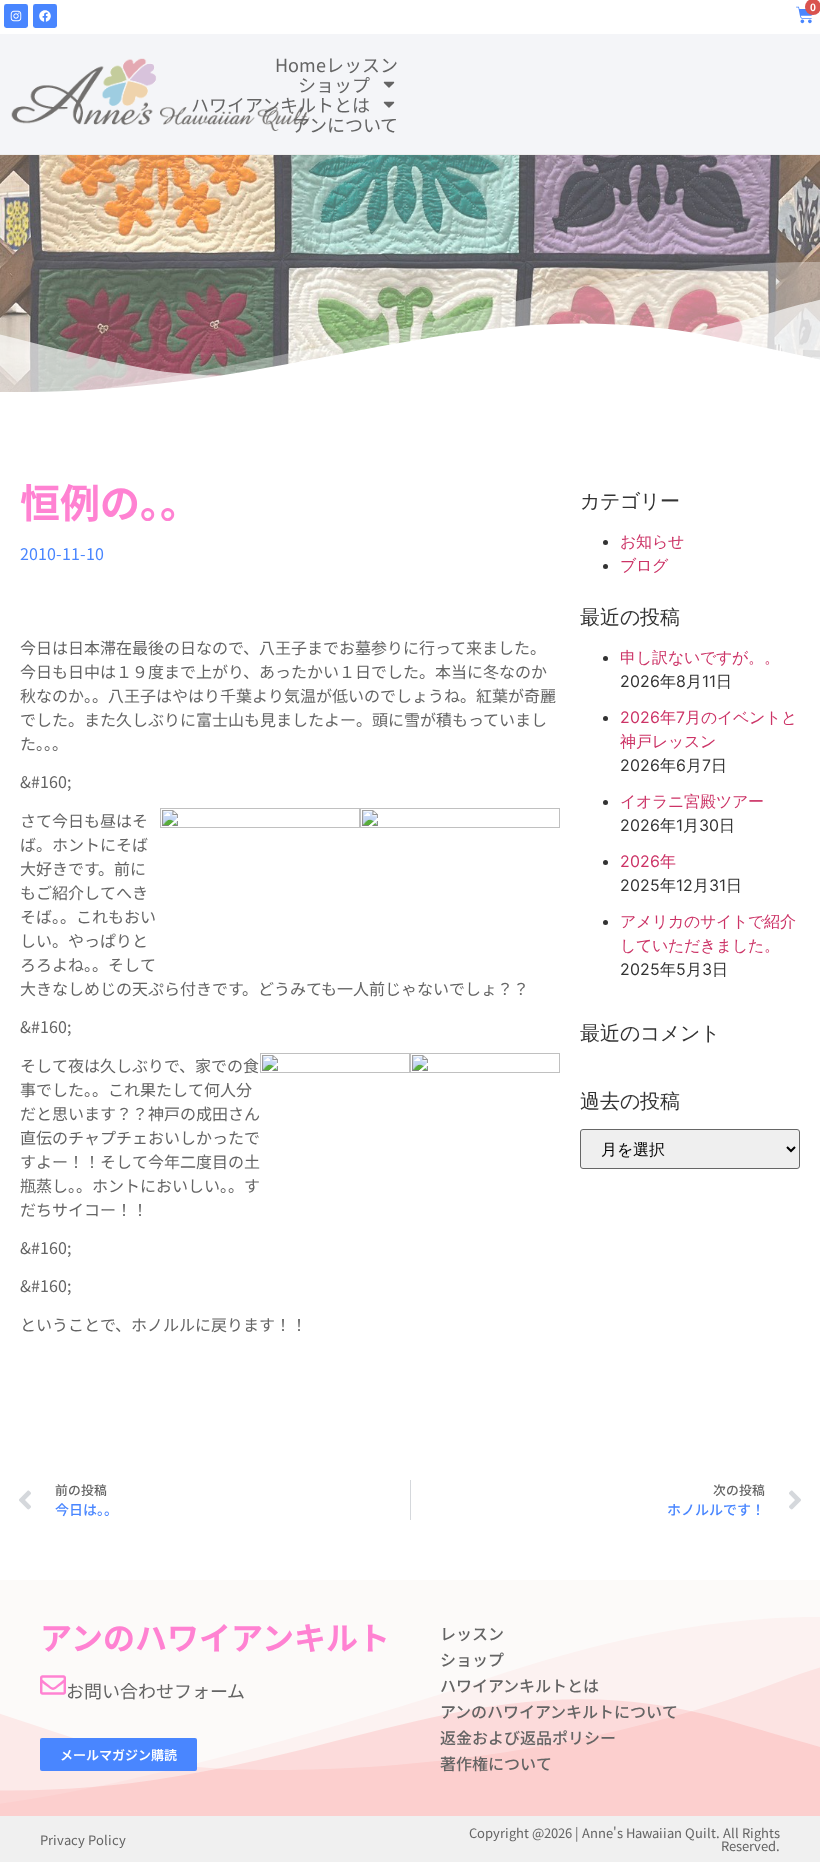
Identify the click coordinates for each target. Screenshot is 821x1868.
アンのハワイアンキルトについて (559, 1711)
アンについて (345, 124)
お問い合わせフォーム (155, 1690)
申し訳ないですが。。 (700, 657)
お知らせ (652, 541)
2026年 (648, 861)
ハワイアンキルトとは (280, 104)
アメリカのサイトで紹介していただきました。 (708, 933)
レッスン (362, 64)
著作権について (496, 1763)
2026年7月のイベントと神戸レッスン (708, 729)
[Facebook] (45, 16)
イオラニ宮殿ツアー (692, 801)
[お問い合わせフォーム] (53, 1685)
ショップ (334, 84)
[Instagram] (16, 16)
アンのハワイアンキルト (215, 1636)
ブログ (644, 565)
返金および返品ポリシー (528, 1737)
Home (300, 64)
